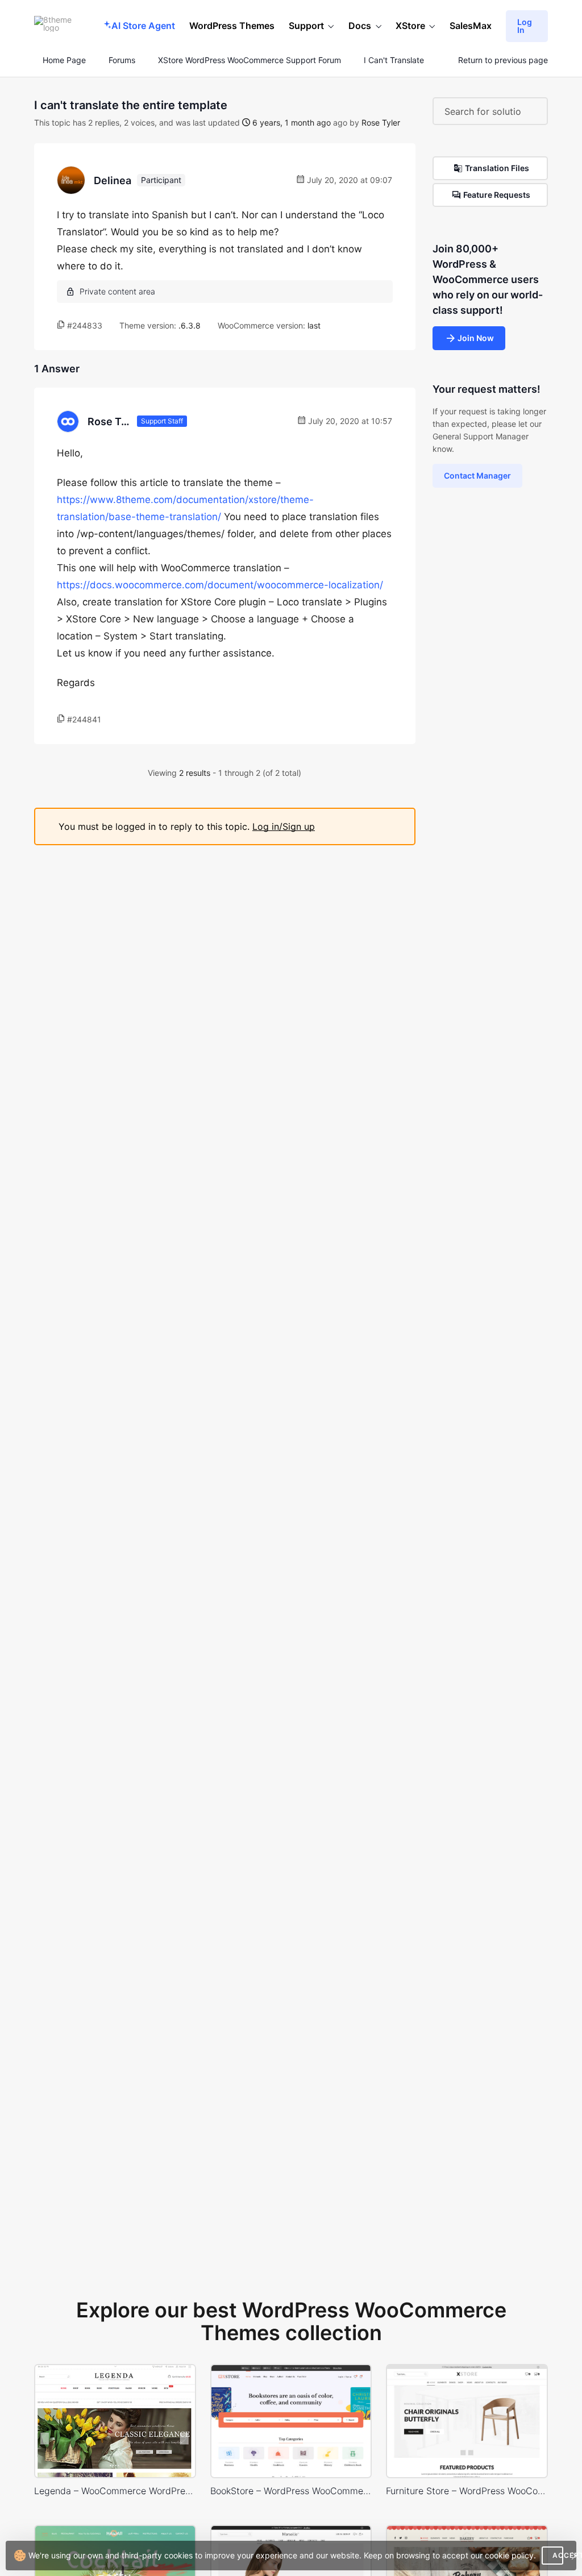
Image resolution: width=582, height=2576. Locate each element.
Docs (360, 26)
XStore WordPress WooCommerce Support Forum (250, 60)
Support (306, 26)
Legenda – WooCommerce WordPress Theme (115, 2491)
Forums (122, 60)
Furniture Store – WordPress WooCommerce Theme (467, 2491)
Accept (558, 2555)
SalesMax (471, 26)
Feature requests (497, 195)
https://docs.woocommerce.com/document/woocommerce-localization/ (220, 585)
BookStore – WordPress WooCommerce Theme (291, 2491)
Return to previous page (503, 60)
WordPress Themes (232, 26)
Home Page (63, 60)
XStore (410, 26)
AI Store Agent (143, 26)
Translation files (497, 168)
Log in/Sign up (284, 826)
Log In (525, 26)
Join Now (476, 338)
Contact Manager (477, 475)
